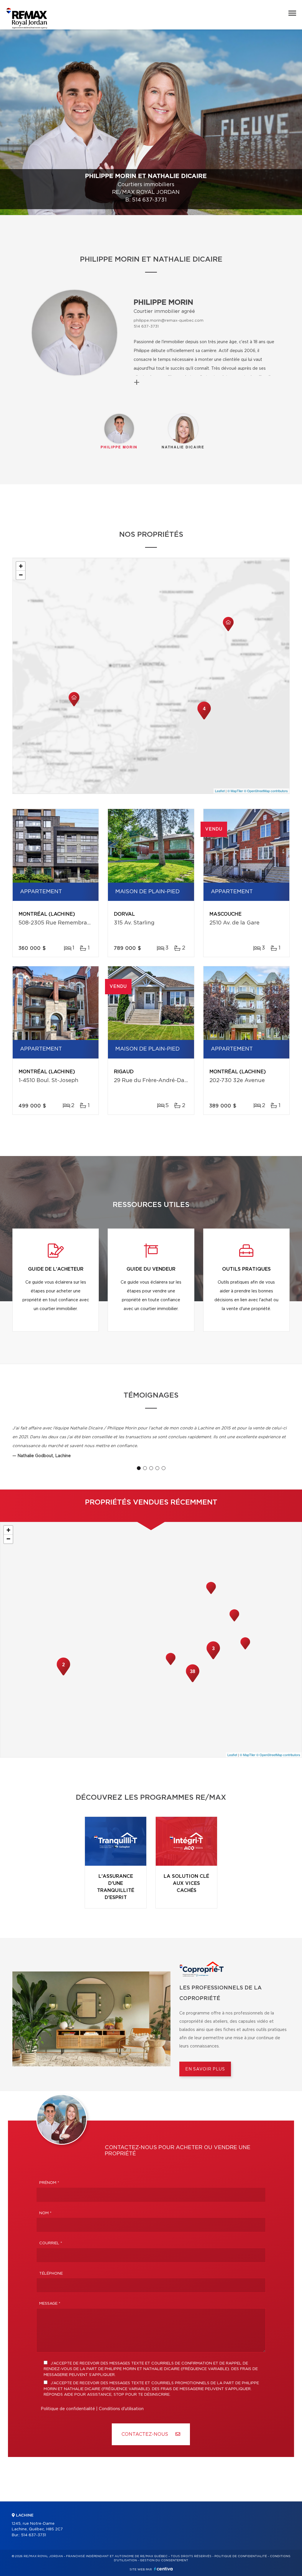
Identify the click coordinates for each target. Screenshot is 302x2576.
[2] (63, 1675)
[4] (204, 719)
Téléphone (51, 2274)
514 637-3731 (149, 200)
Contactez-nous (146, 2434)
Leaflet (220, 791)
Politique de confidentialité (68, 2409)
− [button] (21, 575)
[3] (213, 1659)
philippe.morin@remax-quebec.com (169, 321)
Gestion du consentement (164, 2560)
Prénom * (49, 2183)
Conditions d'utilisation (121, 2409)
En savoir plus (205, 2069)
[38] (193, 1682)
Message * (50, 2304)
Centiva (163, 2569)
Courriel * (51, 2243)
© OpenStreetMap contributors (266, 791)
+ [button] (21, 566)
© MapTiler (235, 791)
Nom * (45, 2213)
